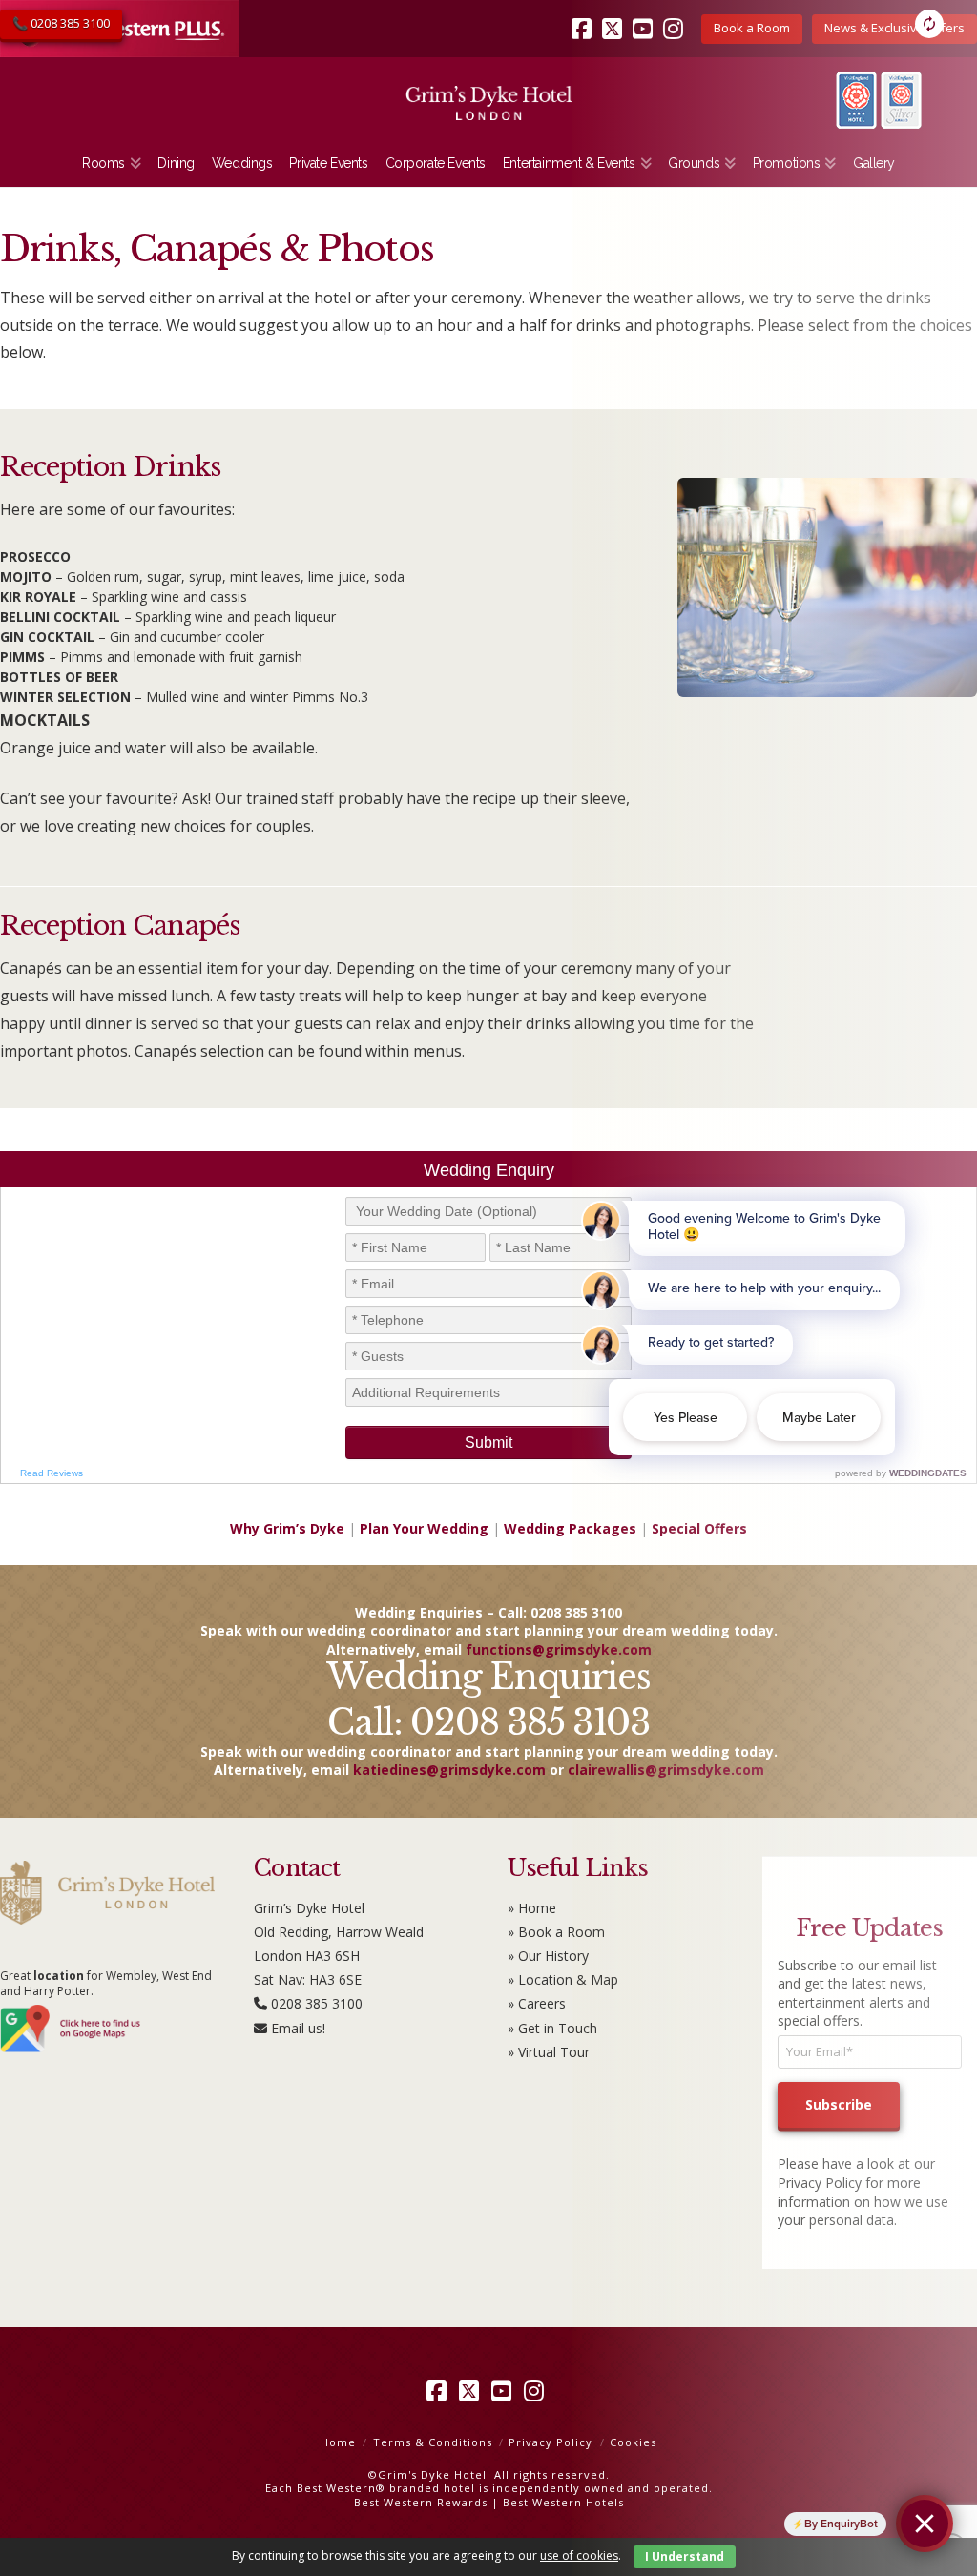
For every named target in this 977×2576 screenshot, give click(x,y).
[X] (472, 2391)
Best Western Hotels (563, 2502)
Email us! (298, 2028)
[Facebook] (440, 2391)
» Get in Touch (552, 2028)
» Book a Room (556, 1932)
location (59, 1976)
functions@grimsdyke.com (559, 1649)
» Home (532, 1908)
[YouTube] (505, 2391)
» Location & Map (563, 1979)
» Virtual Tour (549, 2052)
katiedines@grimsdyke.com (449, 1770)
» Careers (537, 2003)
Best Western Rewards (421, 2502)
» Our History (548, 1956)
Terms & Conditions (433, 2442)
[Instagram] (537, 2391)
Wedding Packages (570, 1528)
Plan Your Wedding (424, 1528)
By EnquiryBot (841, 2524)
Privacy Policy (551, 2442)
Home (338, 2442)
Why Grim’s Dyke (287, 1528)
